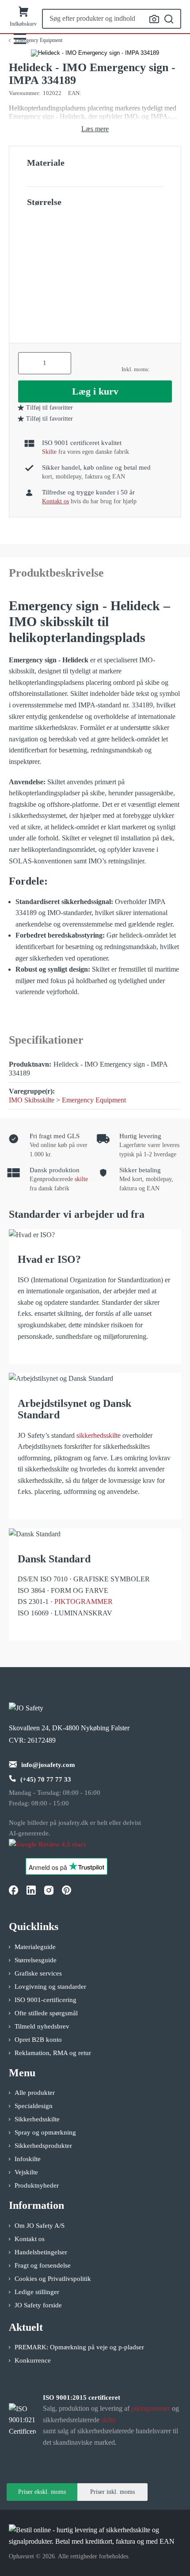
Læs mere (95, 129)
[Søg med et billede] (154, 19)
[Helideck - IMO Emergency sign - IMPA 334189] (95, 53)
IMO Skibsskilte (32, 1100)
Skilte (49, 452)
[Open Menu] (20, 39)
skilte (81, 1179)
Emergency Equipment (94, 1100)
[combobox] (112, 19)
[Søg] (169, 19)
